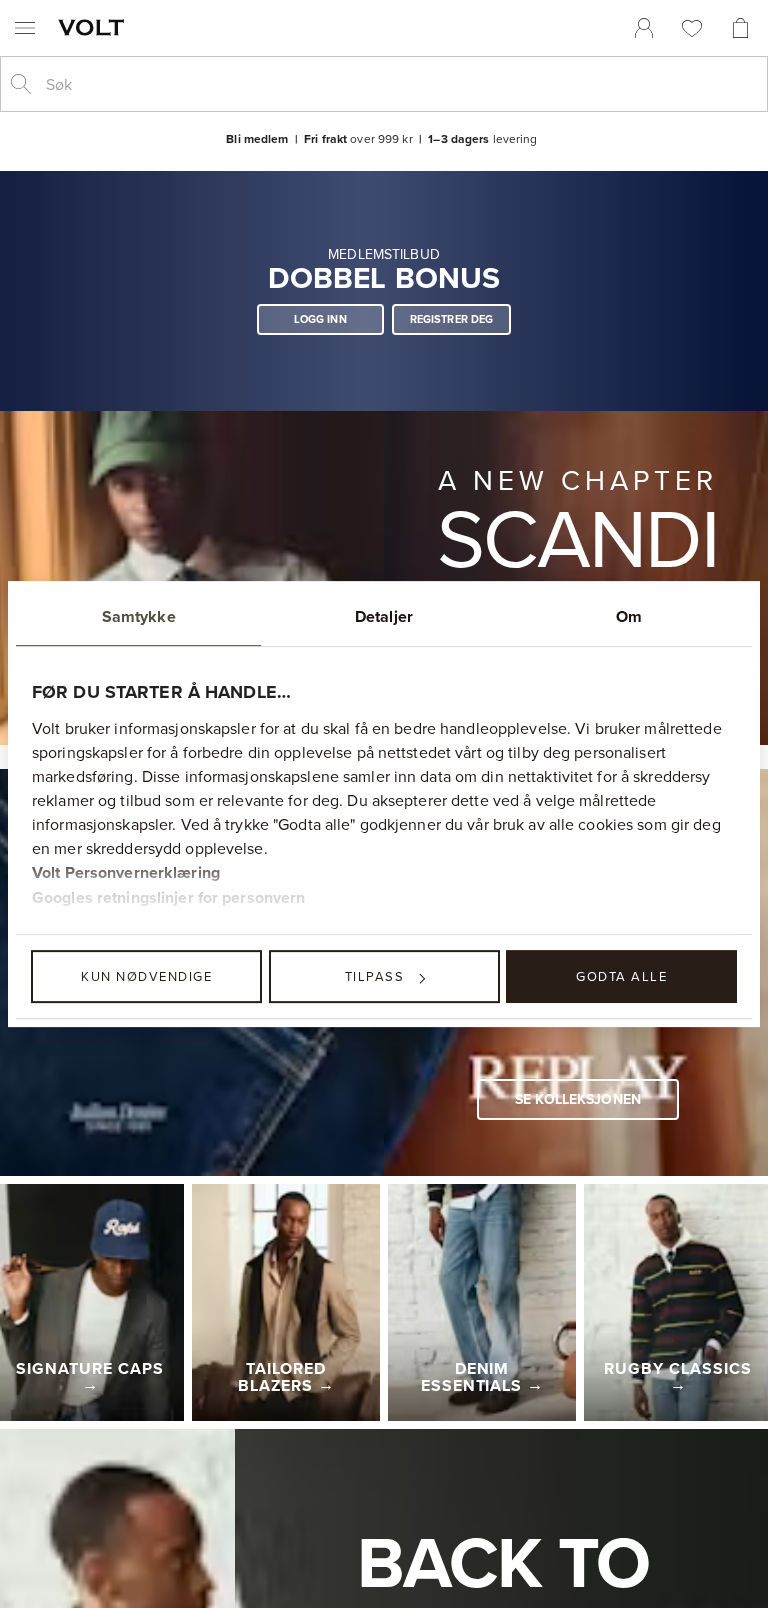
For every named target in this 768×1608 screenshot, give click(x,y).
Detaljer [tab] (384, 616)
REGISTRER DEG (452, 319)
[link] (644, 28)
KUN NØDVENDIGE (146, 976)
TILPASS (375, 976)
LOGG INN (320, 319)
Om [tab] (629, 616)
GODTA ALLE (621, 976)
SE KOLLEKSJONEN (578, 1099)
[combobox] (400, 84)
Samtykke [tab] (139, 616)
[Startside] (95, 27)
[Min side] (644, 28)
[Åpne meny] (25, 28)
